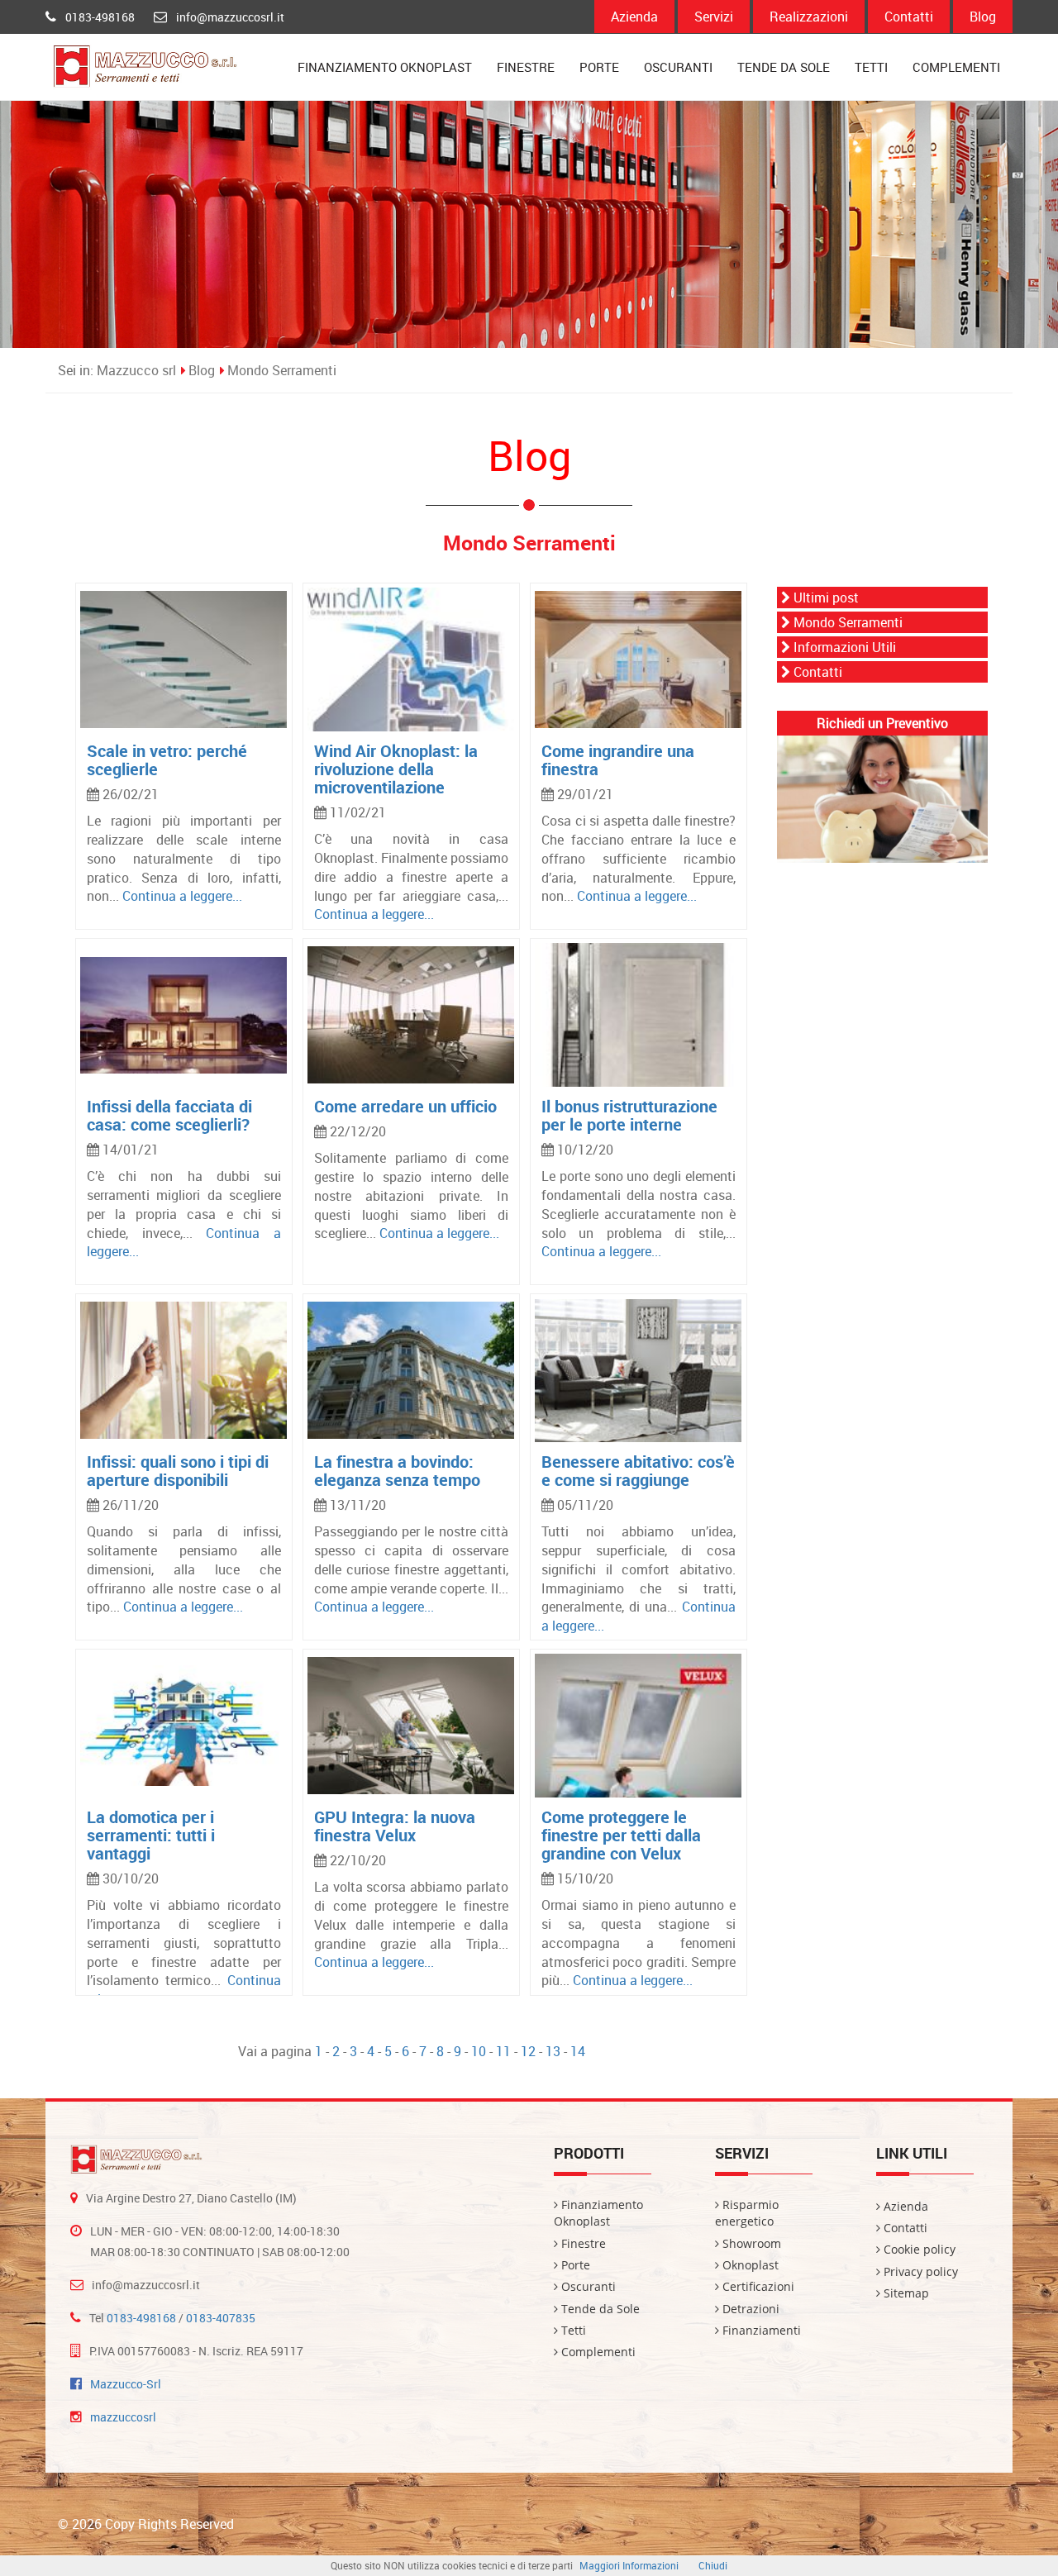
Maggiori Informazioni (629, 2565)
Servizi (714, 17)
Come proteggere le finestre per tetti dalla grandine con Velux (621, 1835)
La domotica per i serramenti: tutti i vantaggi (151, 1835)
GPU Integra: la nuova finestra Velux (395, 1826)
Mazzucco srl (136, 370)
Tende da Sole (784, 67)
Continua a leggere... (182, 896)
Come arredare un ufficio (405, 1106)
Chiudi (713, 2565)
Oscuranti (678, 67)
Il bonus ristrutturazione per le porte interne (629, 1115)
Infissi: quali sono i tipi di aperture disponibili (178, 1471)
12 (528, 2051)
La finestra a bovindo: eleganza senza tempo (397, 1471)
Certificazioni (757, 2286)
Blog (983, 17)
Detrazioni (749, 2309)
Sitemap (905, 2293)
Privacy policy (919, 2271)
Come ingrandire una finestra (618, 760)
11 (503, 2051)
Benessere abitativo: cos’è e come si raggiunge (638, 1471)
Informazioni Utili (843, 647)
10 (479, 2051)
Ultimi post (824, 598)
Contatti (909, 17)
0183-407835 (221, 2318)
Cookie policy (918, 2249)
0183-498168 (100, 17)
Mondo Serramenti (282, 370)
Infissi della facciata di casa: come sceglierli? (169, 1115)
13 (553, 2051)
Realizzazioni (809, 17)
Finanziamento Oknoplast (385, 67)
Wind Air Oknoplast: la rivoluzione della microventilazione (396, 769)
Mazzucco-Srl (126, 2384)
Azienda (634, 17)
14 (578, 2051)
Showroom (750, 2243)
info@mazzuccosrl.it (230, 17)
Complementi (956, 67)
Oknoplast (749, 2265)
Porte (599, 67)
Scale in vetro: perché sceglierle (167, 760)
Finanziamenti (760, 2330)
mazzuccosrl (123, 2417)
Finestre (526, 67)
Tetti (871, 67)
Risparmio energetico (747, 2213)
